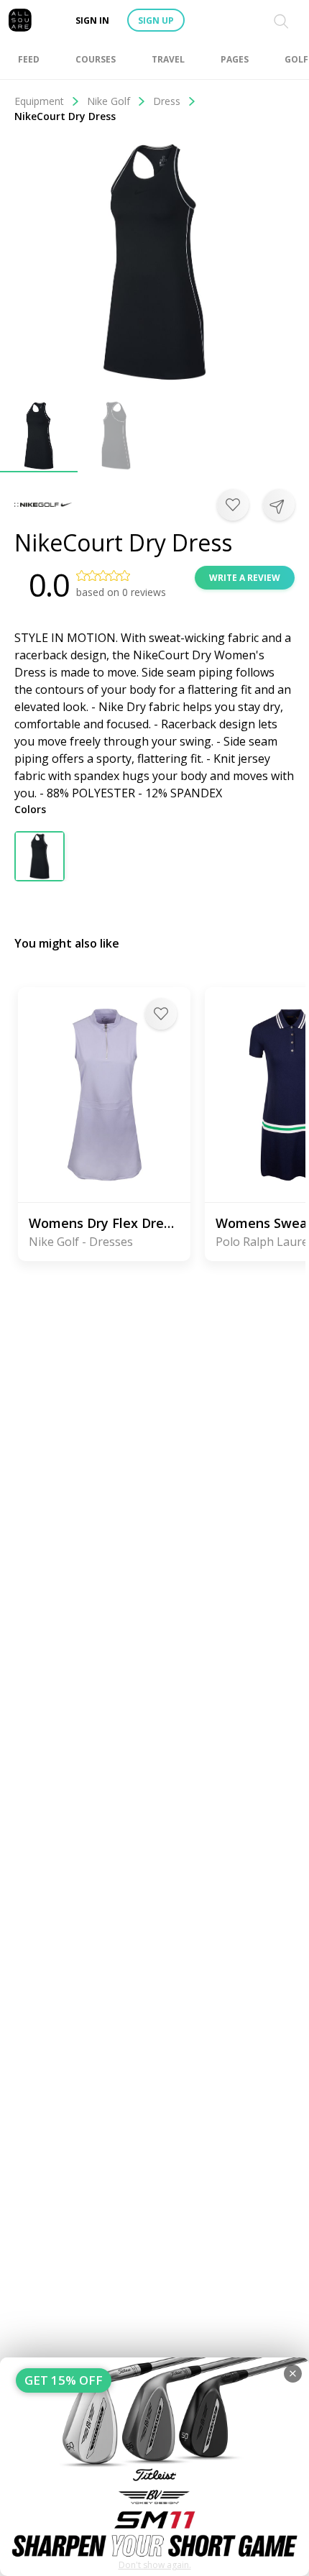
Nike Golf (109, 101)
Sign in (92, 20)
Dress (167, 101)
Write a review (245, 578)
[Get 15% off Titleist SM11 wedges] (154, 2467)
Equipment (39, 101)
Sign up (156, 20)
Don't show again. (155, 2565)
